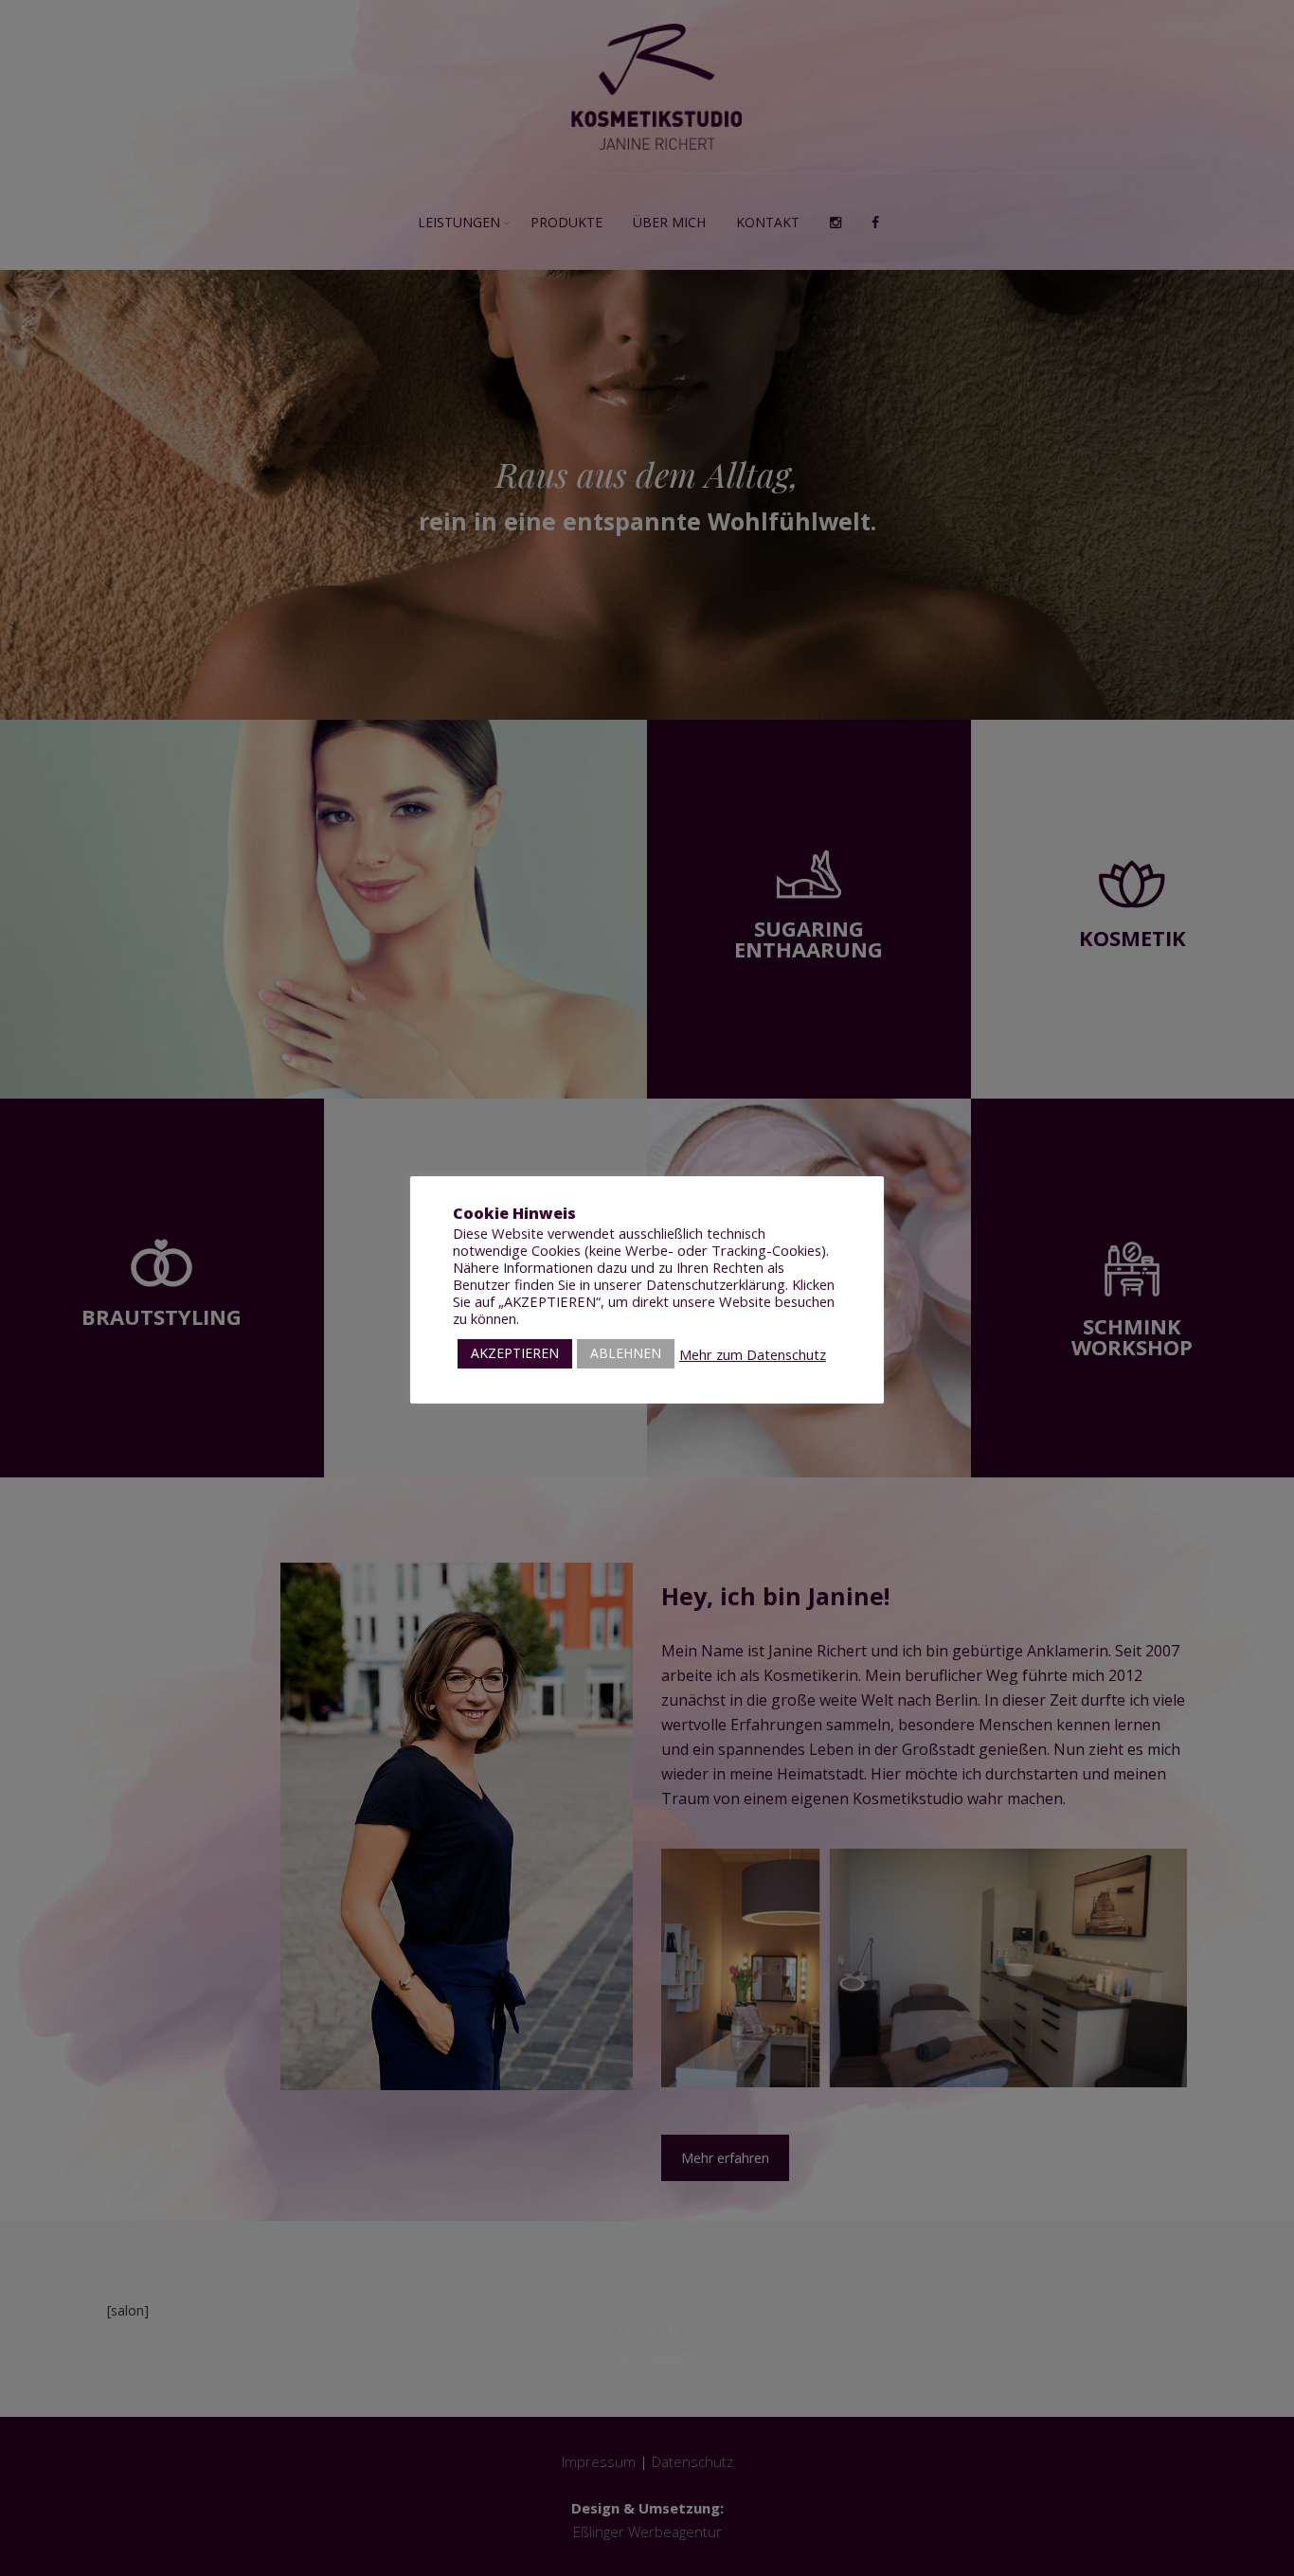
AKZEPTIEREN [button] (515, 1353)
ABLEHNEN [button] (626, 1353)
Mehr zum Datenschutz (753, 1354)
